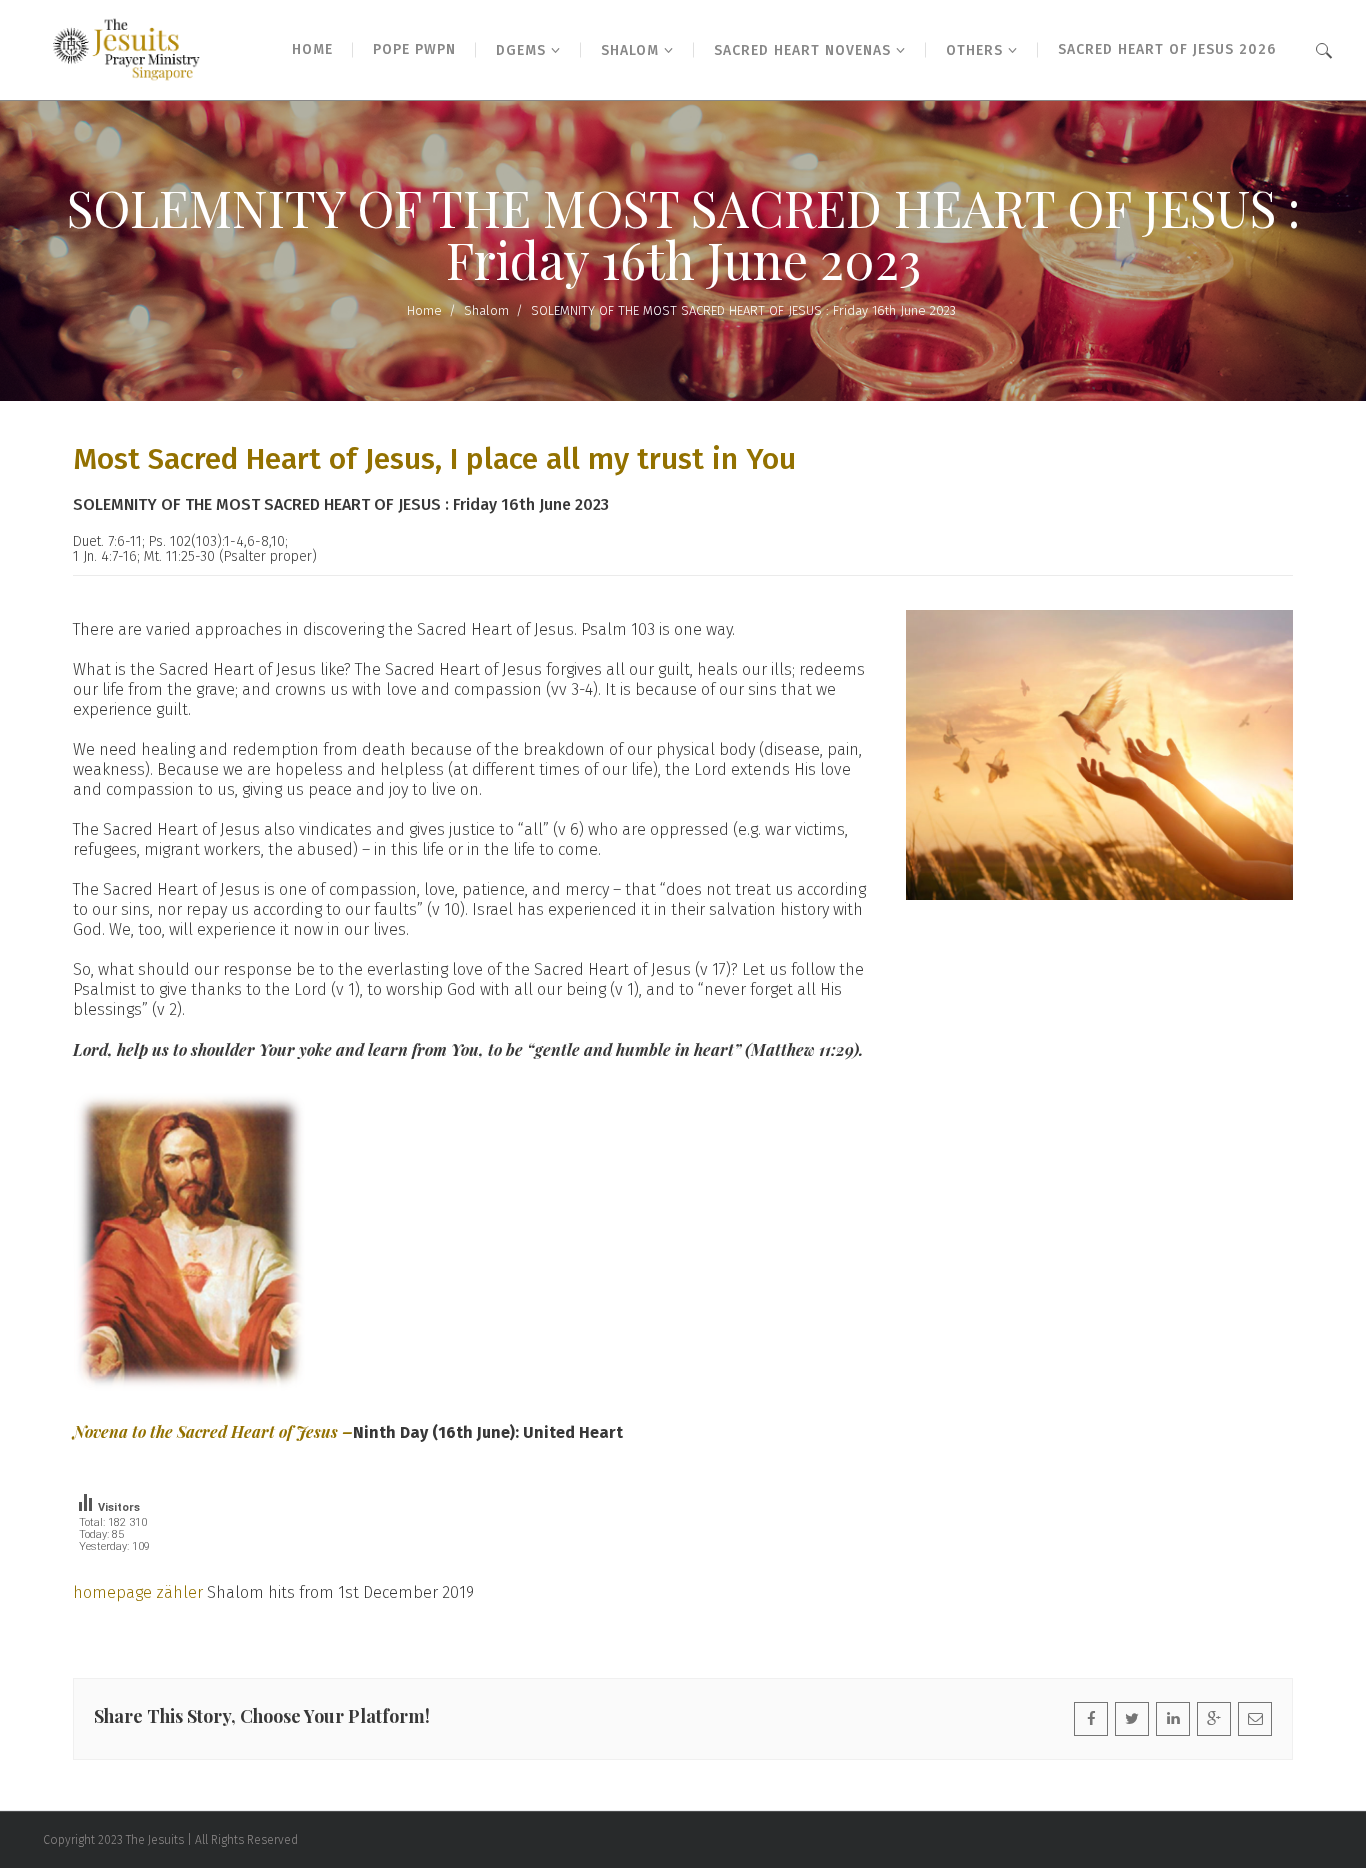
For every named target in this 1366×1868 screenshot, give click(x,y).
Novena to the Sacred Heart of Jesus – (213, 1432)
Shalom (486, 310)
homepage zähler (138, 1592)
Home (424, 310)
